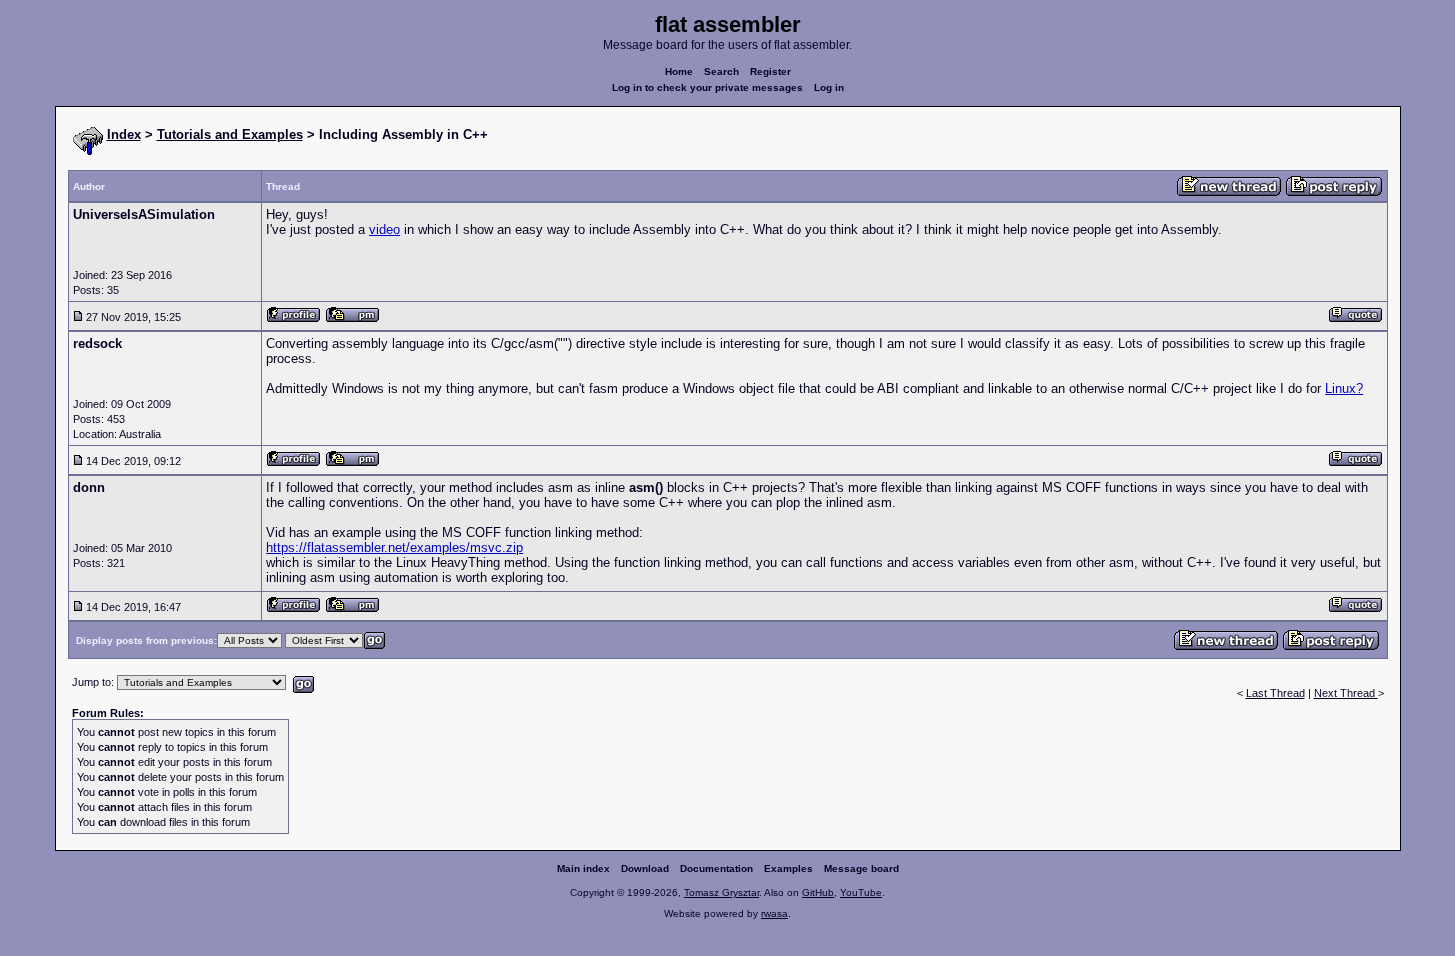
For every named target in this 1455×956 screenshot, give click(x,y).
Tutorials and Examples (230, 134)
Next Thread (1346, 693)
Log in (829, 87)
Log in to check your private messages (707, 87)
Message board (861, 868)
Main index (583, 868)
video (384, 229)
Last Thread (1275, 693)
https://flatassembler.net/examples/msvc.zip (394, 547)
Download (645, 868)
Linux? (1344, 388)
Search (721, 71)
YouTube (861, 892)
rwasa (774, 913)
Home (679, 71)
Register (770, 71)
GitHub (818, 892)
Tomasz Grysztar (721, 892)
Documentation (716, 868)
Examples (788, 868)
